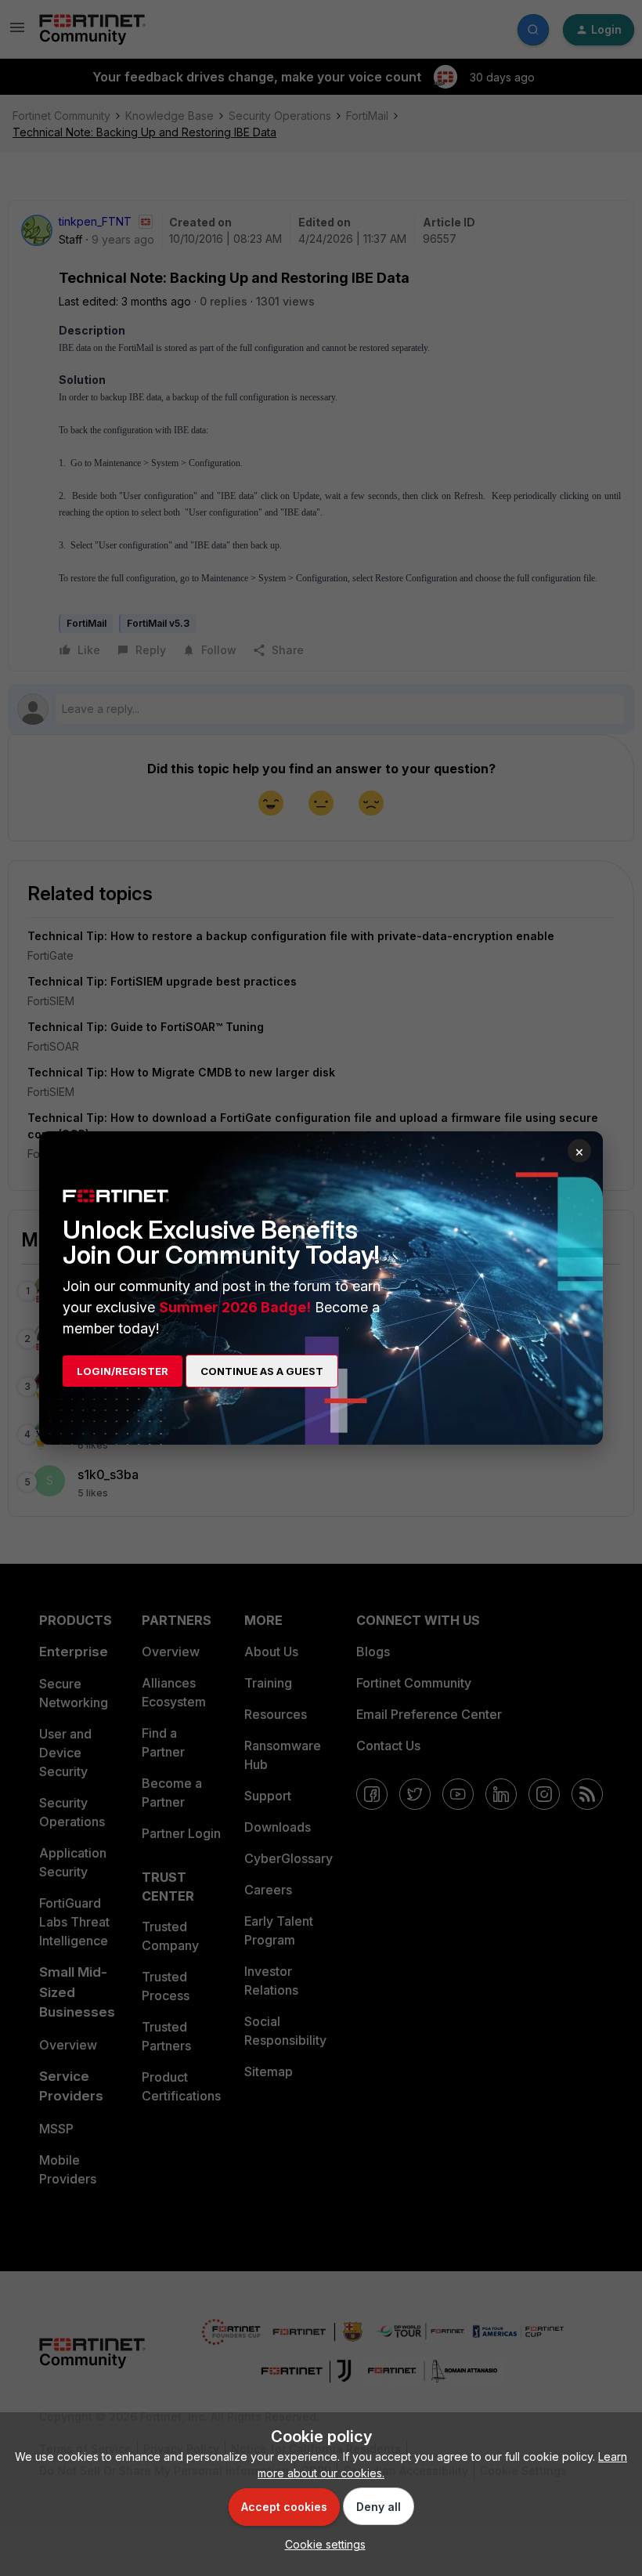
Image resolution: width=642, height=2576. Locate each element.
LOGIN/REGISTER (123, 1371)
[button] (321, 2544)
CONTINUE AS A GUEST (262, 1371)
